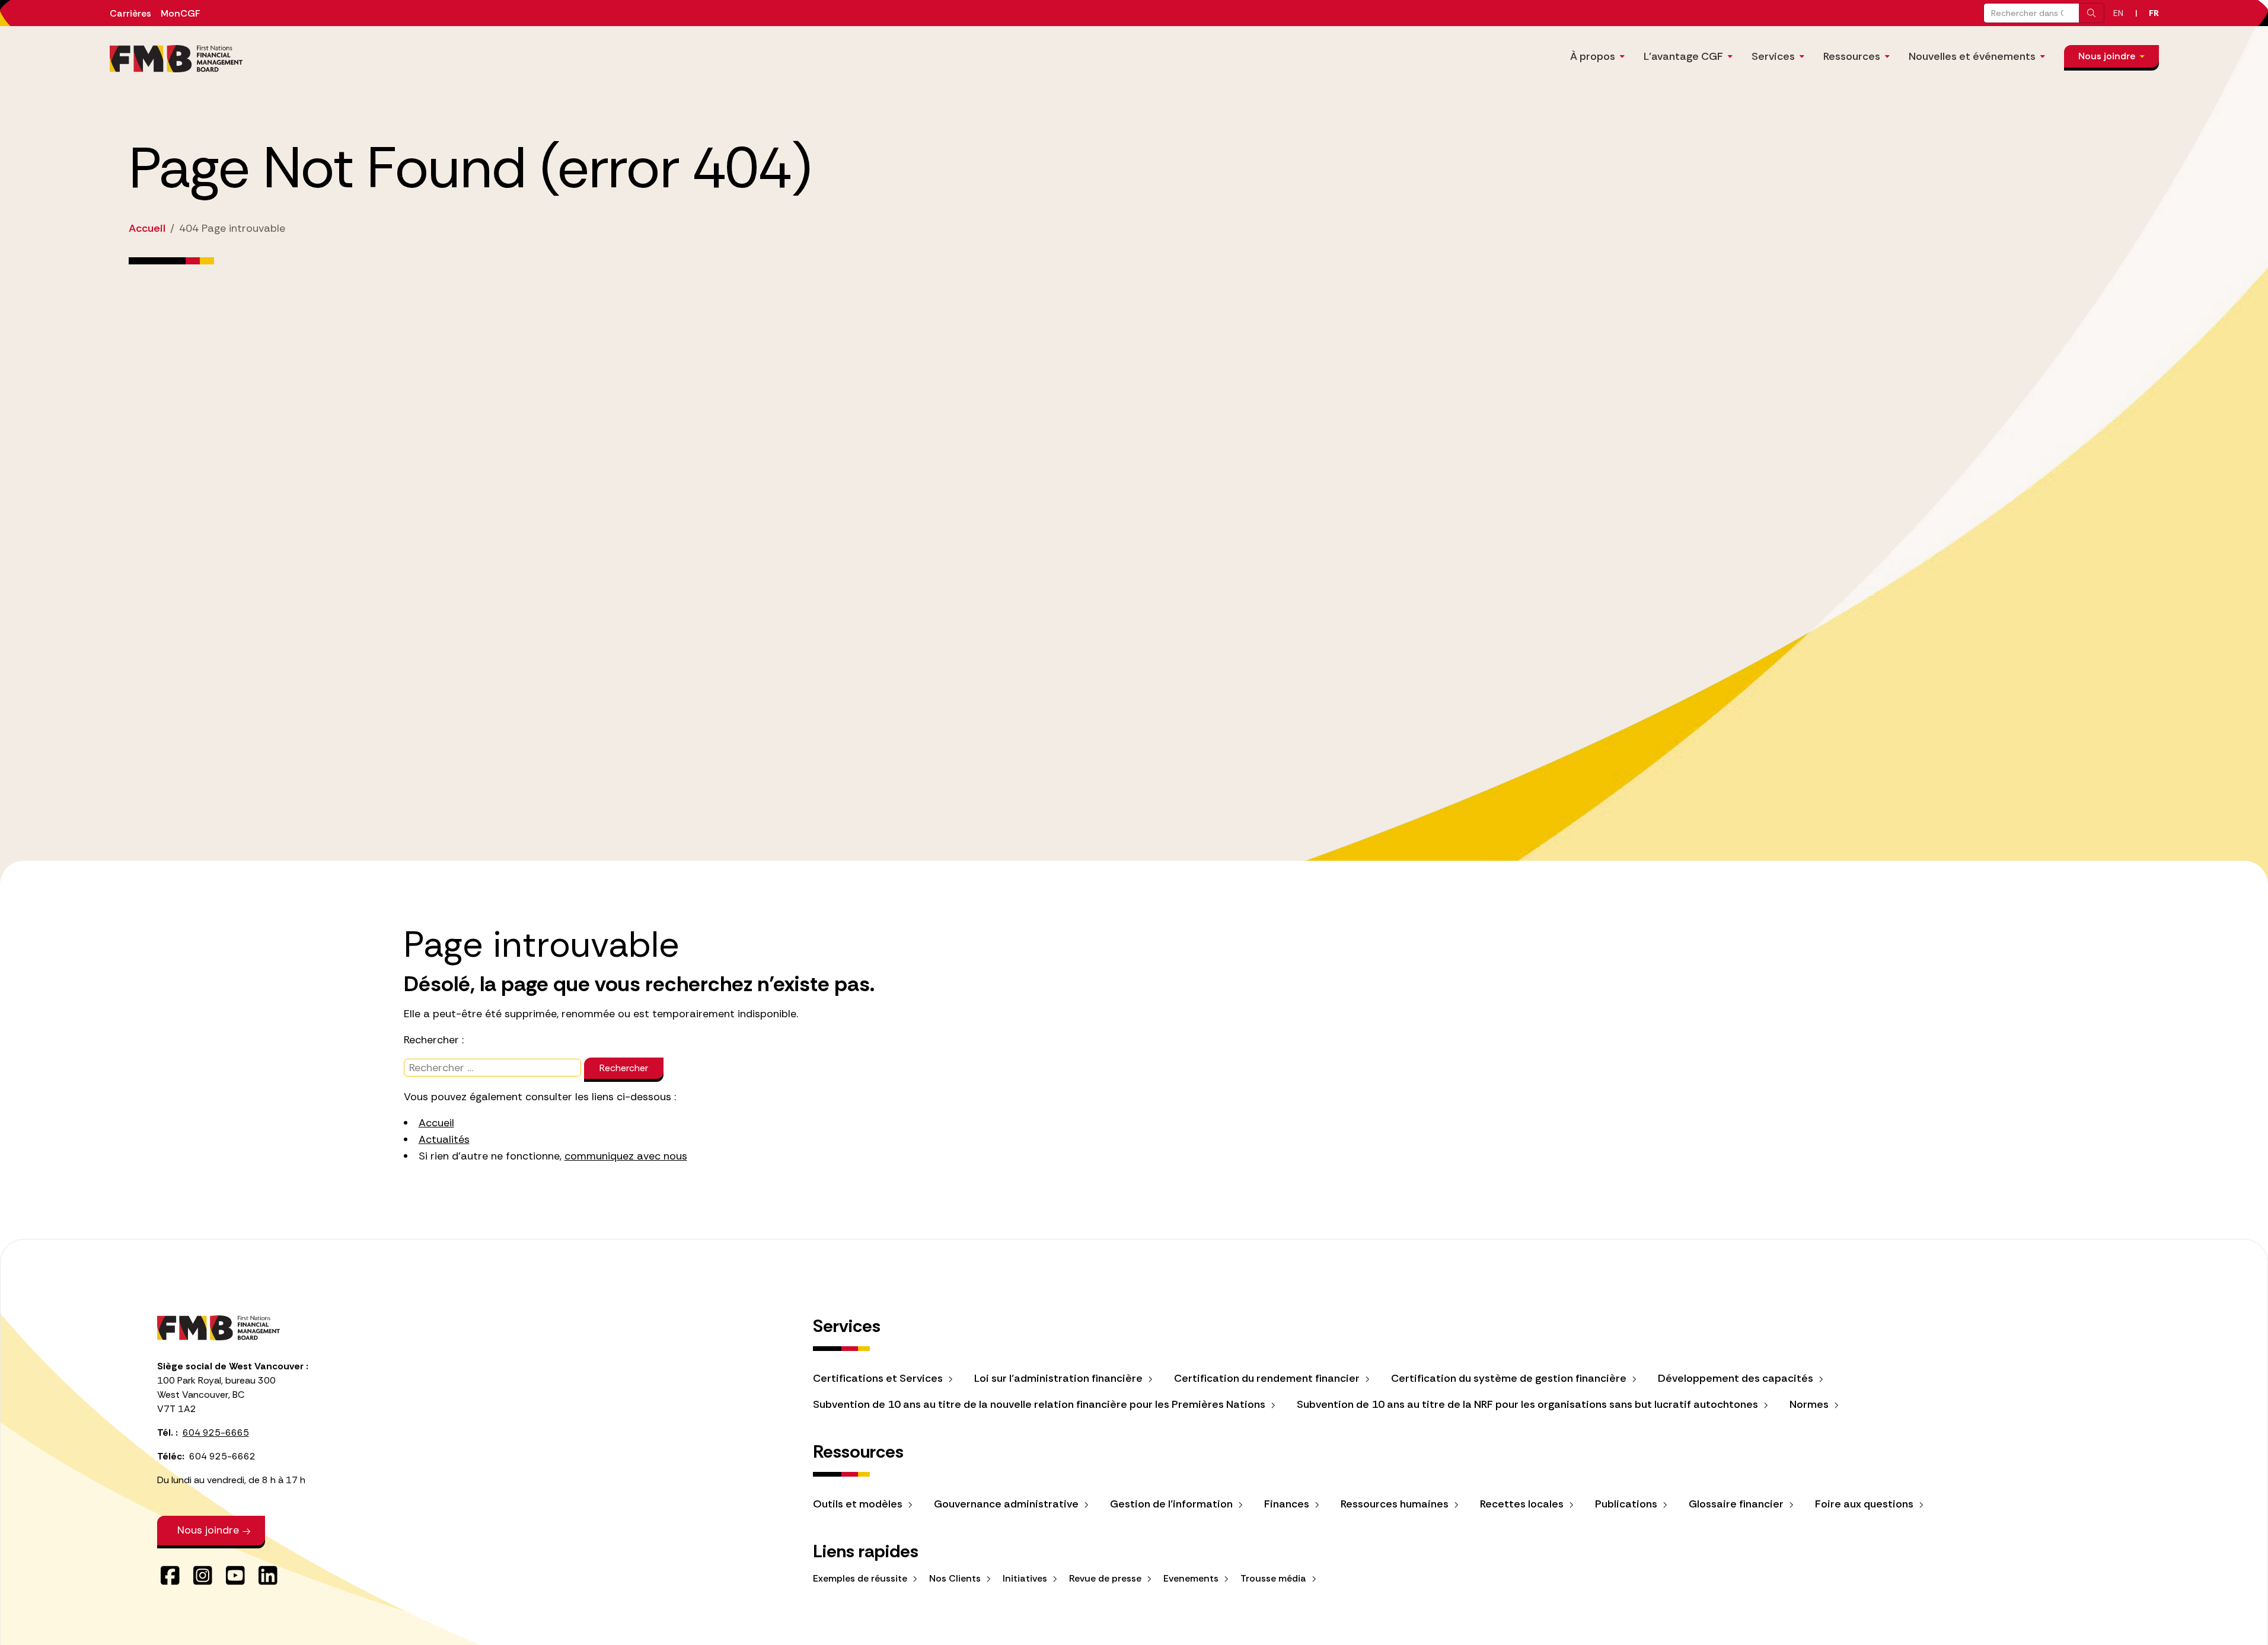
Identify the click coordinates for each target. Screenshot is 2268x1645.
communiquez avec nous (626, 1156)
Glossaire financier (1737, 1504)
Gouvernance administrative (1007, 1504)
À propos (1593, 56)
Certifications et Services (879, 1378)
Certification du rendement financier (1268, 1378)
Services (1773, 56)
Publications (1627, 1504)
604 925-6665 (216, 1432)
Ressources (1852, 56)
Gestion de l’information (1173, 1504)
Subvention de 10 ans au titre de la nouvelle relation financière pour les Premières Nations (1040, 1404)
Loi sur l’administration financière (1060, 1378)
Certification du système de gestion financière (1510, 1378)
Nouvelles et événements (1972, 56)
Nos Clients (956, 1578)
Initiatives (1026, 1578)
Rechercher (624, 1068)
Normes (1810, 1404)
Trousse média (1275, 1578)
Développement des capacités (1737, 1378)
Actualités (444, 1139)
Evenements (1192, 1578)
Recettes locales (1523, 1504)
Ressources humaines (1396, 1504)
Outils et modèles (859, 1504)
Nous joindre (2107, 56)
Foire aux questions (1865, 1504)
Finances (1288, 1504)
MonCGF (180, 13)
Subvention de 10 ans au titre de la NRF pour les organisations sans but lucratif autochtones (1529, 1404)
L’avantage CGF (1683, 56)
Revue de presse (1106, 1578)
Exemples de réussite (861, 1578)
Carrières (130, 13)
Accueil (436, 1123)
